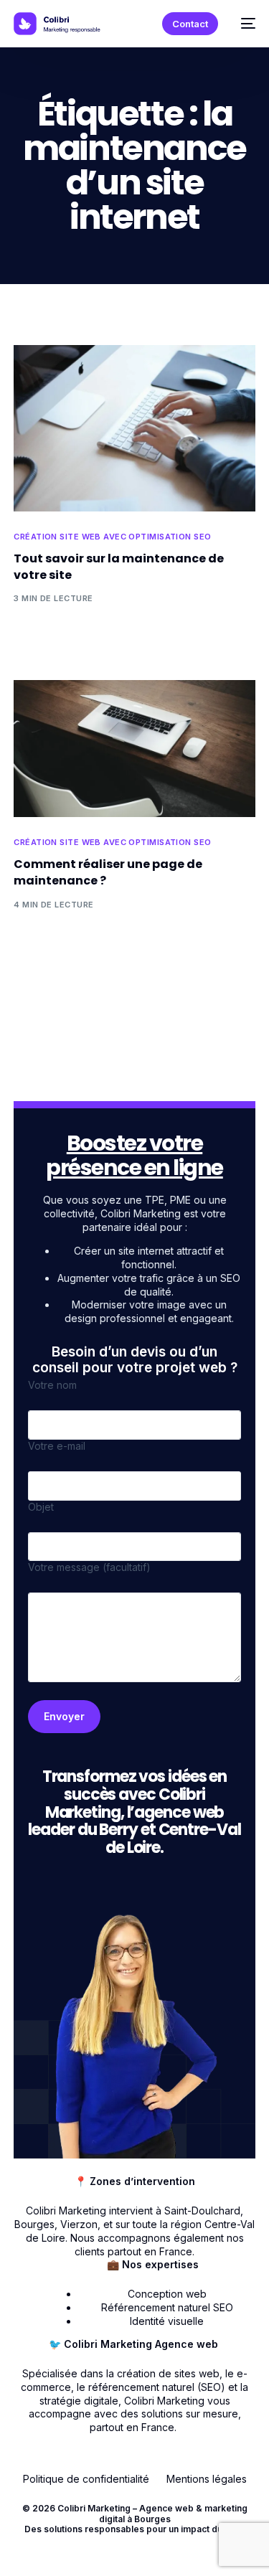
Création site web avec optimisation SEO (112, 537)
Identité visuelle (167, 2321)
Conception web (167, 2294)
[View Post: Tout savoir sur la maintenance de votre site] (134, 428)
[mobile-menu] (244, 24)
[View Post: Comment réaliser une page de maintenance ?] (134, 749)
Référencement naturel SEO (167, 2307)
